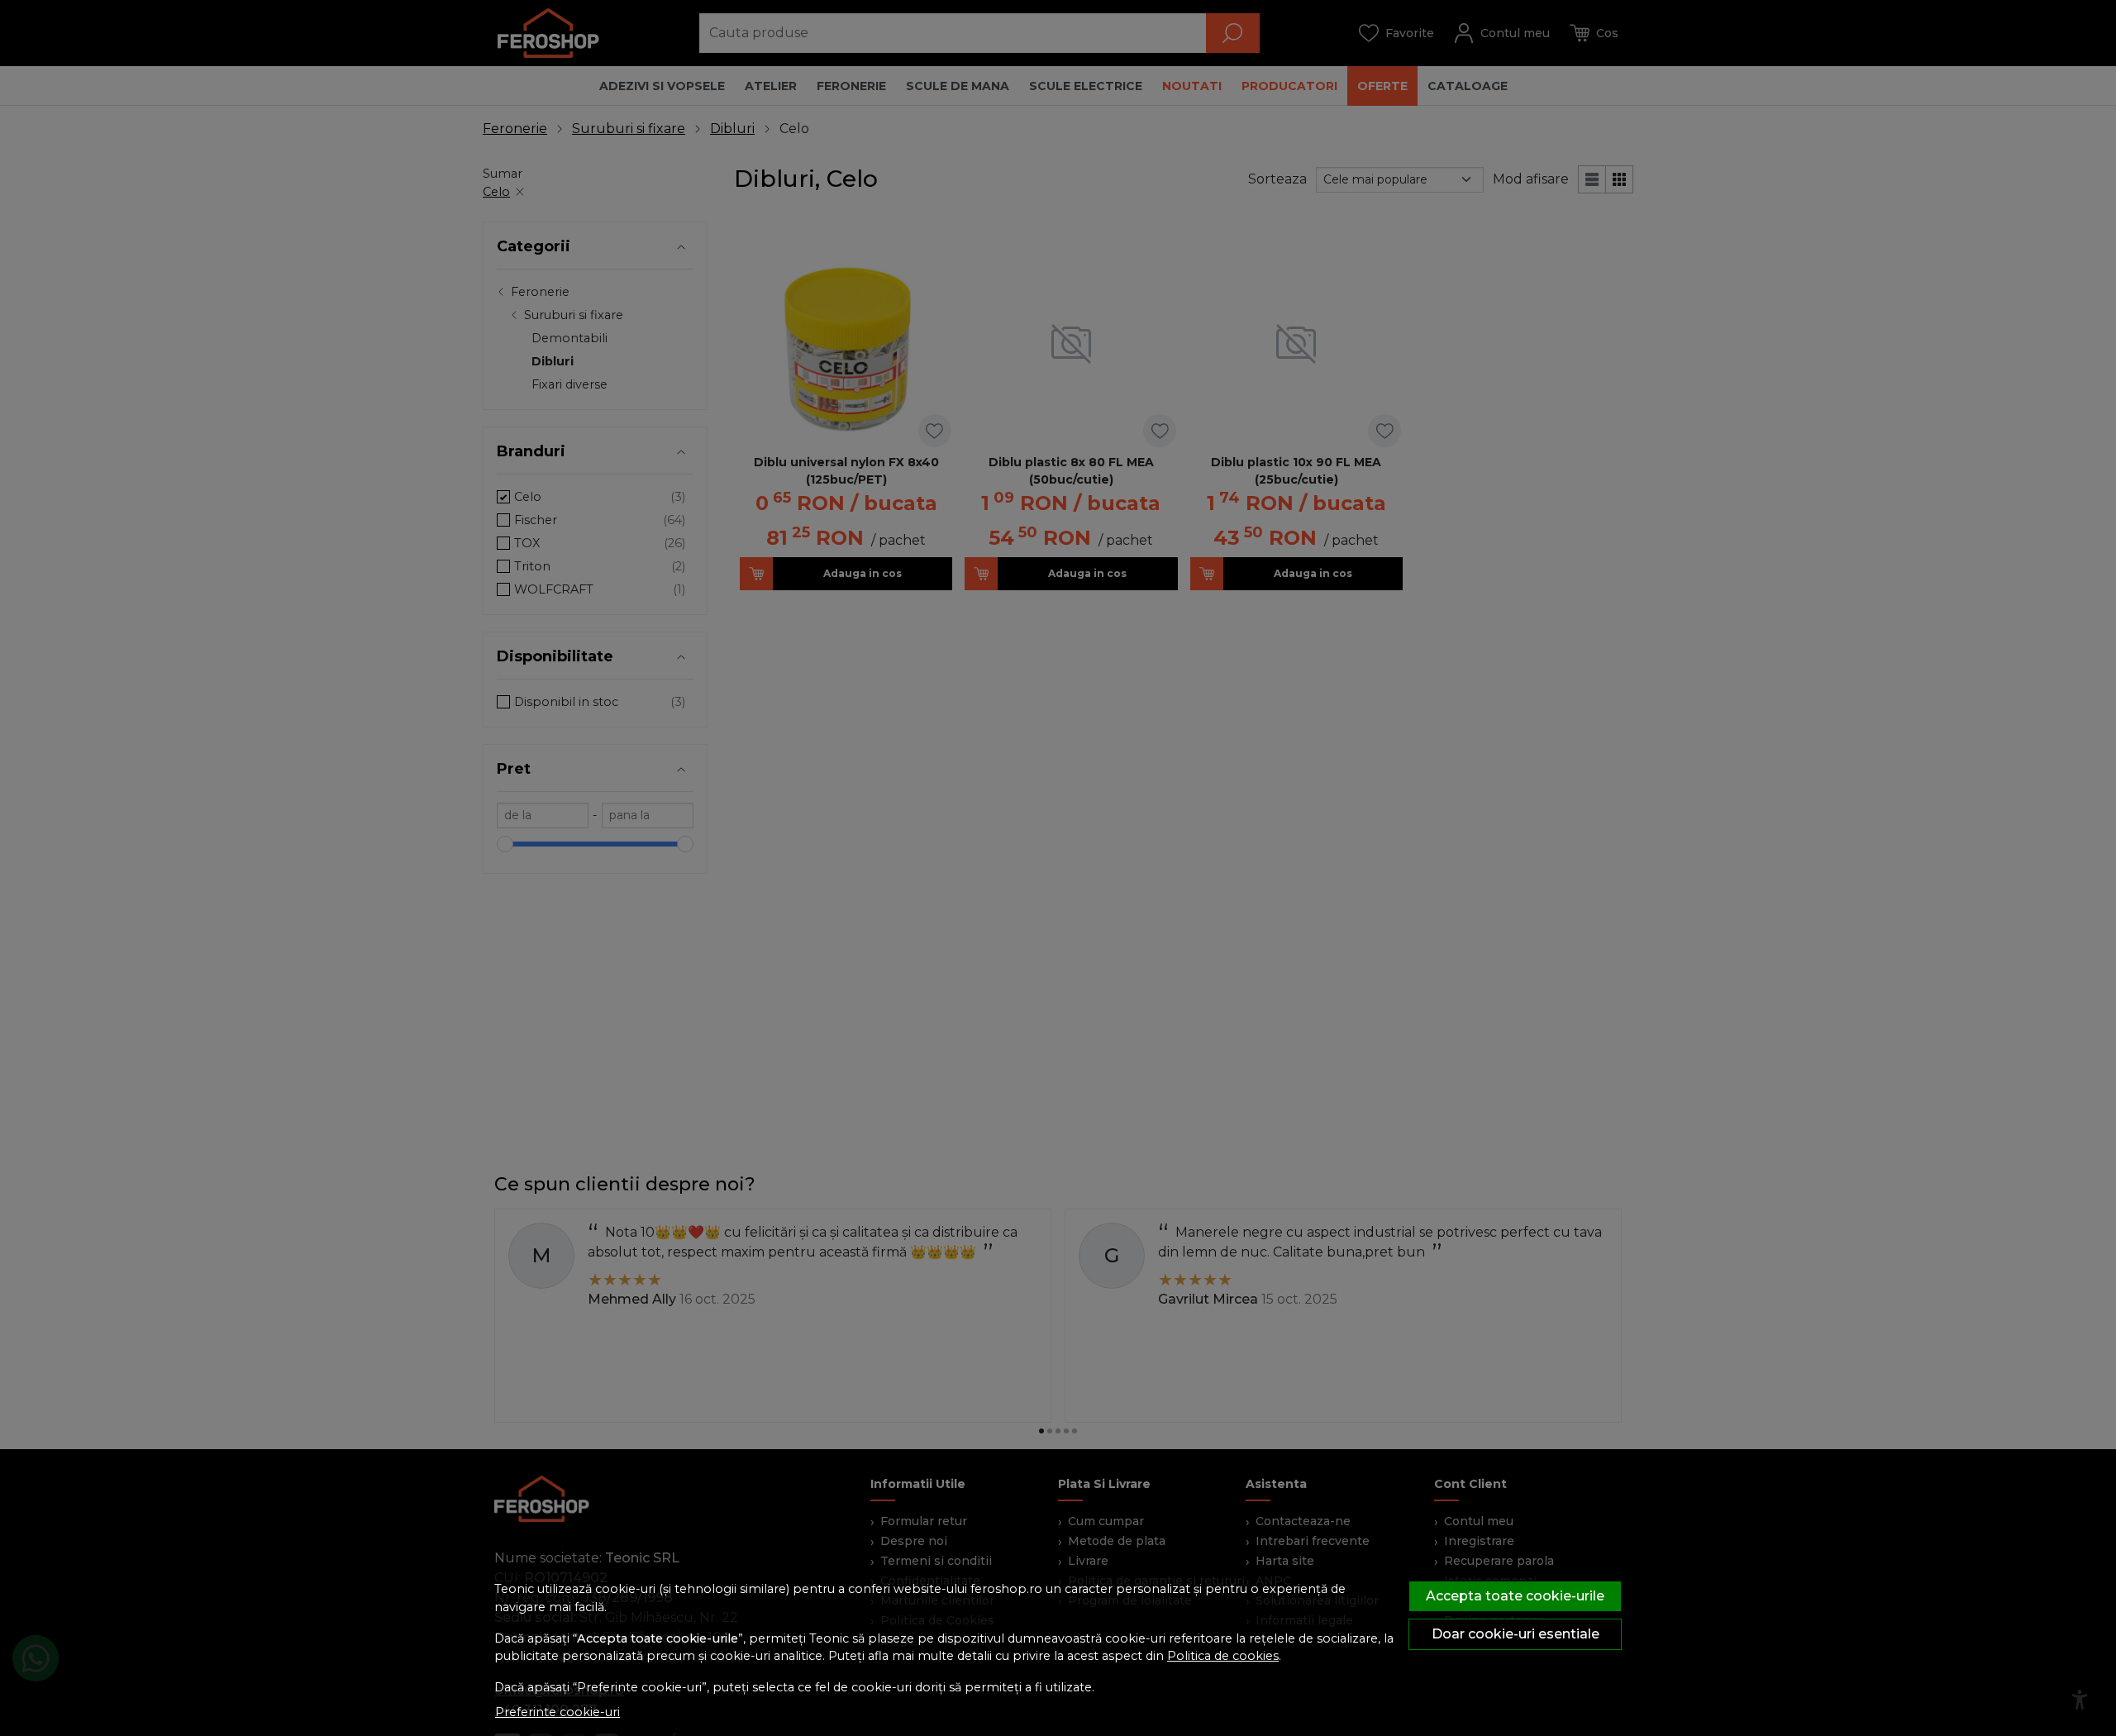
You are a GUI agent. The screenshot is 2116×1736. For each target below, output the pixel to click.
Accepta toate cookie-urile (1515, 1596)
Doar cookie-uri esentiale (1516, 1634)
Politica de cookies (1223, 1656)
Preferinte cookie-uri (558, 1712)
